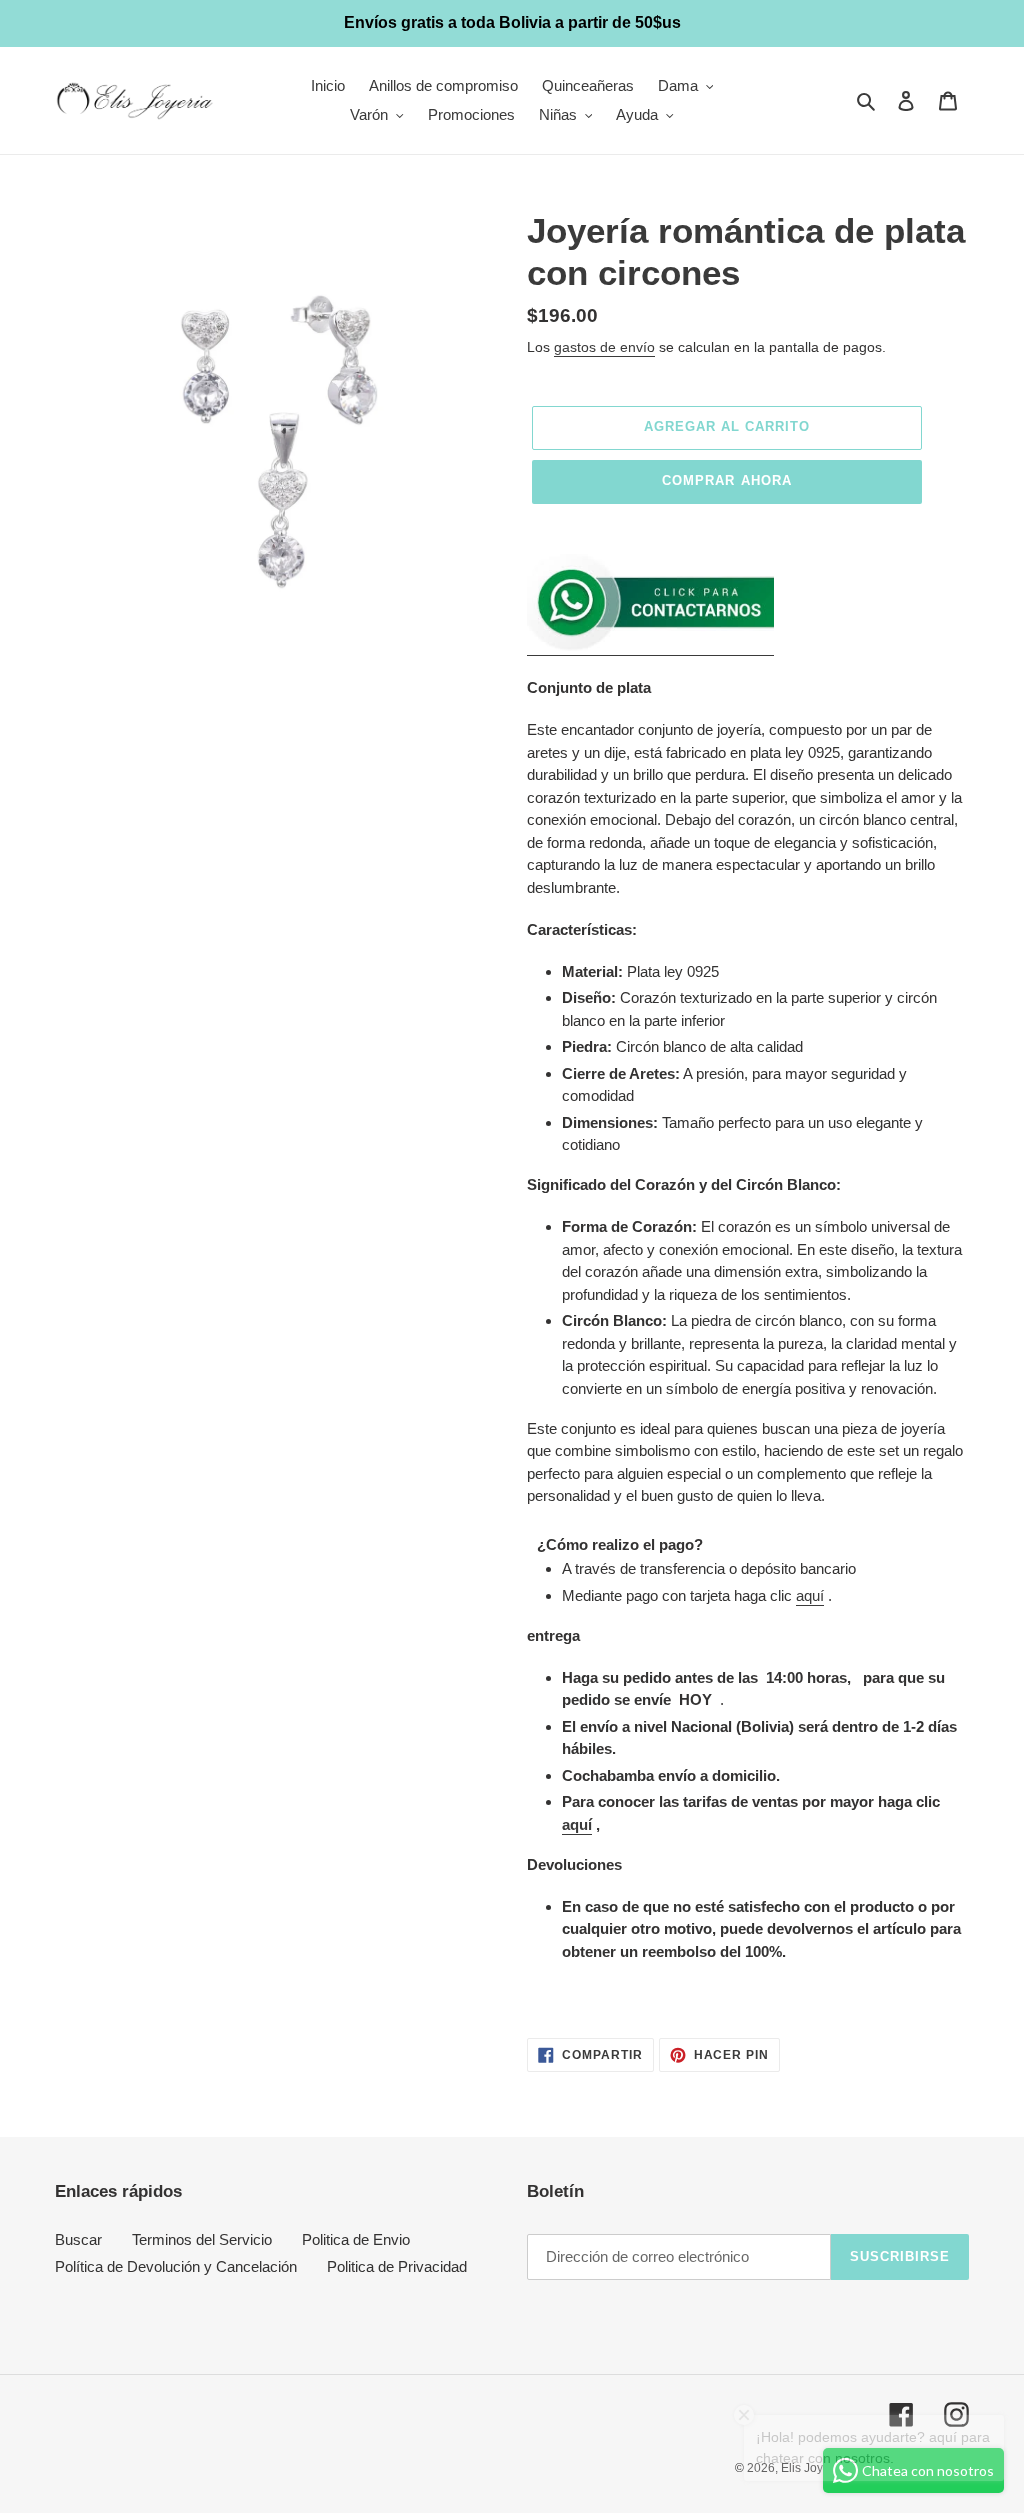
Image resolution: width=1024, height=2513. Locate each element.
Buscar (78, 2239)
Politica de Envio (356, 2239)
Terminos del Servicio (202, 2239)
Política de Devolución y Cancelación (176, 2266)
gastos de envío (604, 347)
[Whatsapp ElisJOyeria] (650, 646)
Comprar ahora (727, 480)
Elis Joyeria (812, 2468)
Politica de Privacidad (397, 2266)
